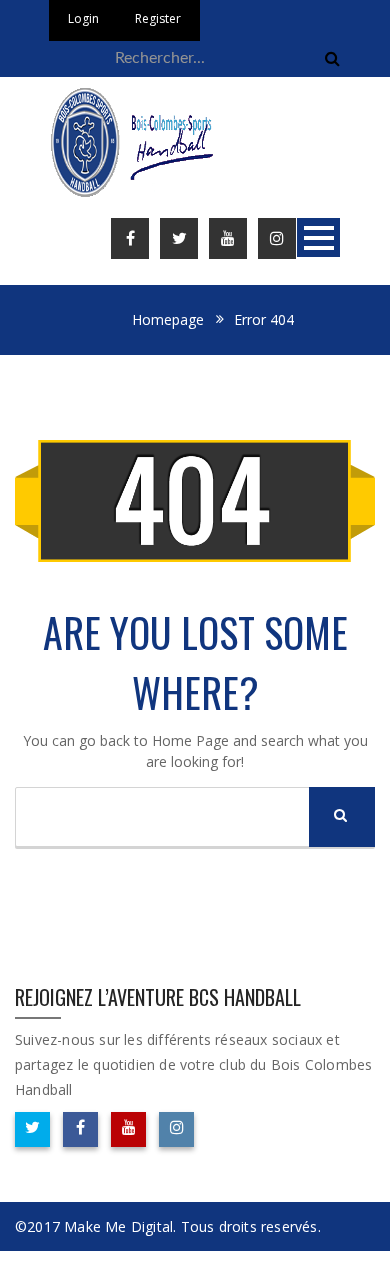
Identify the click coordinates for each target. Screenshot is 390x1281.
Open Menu (318, 237)
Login (83, 18)
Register (158, 18)
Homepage (168, 319)
